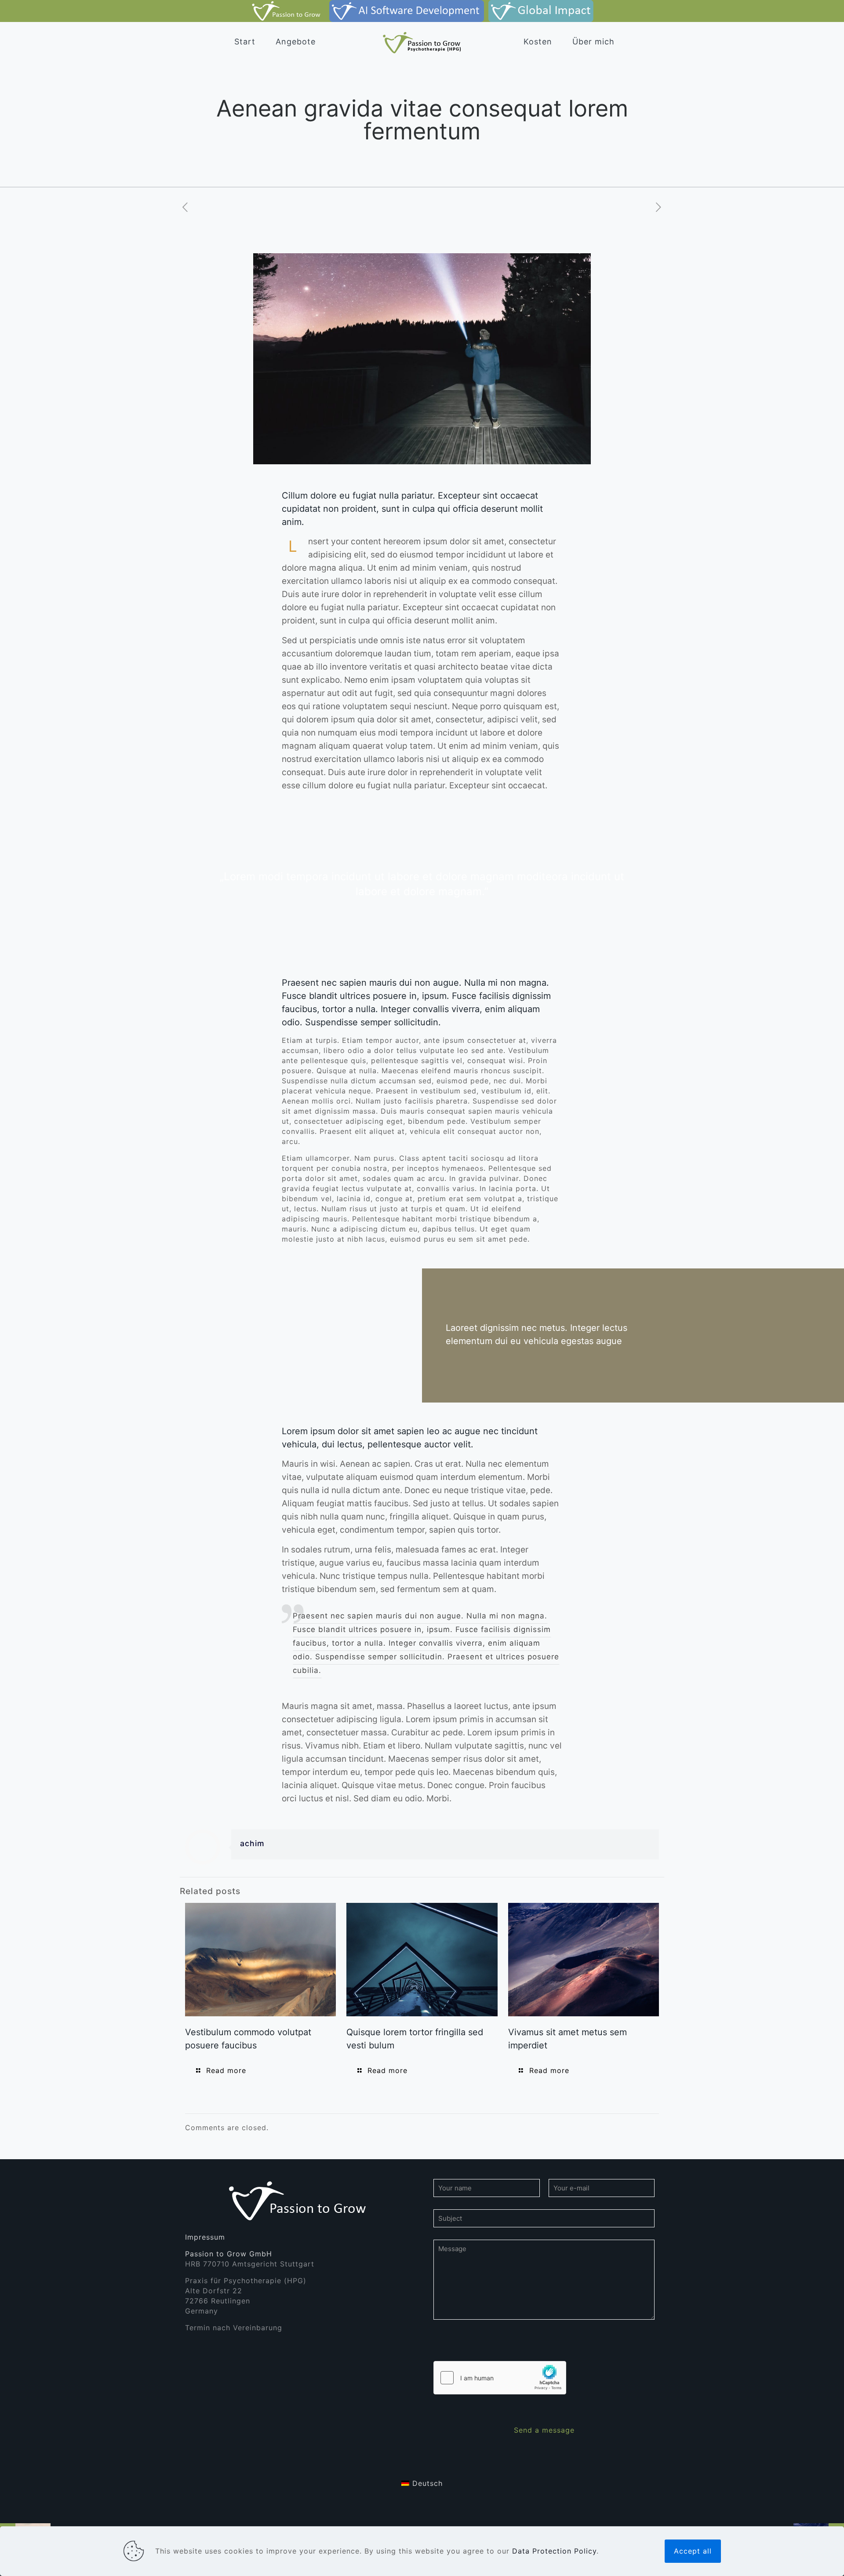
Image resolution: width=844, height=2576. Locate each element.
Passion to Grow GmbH (229, 2254)
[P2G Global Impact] (541, 11)
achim (252, 1843)
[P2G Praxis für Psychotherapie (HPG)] (422, 42)
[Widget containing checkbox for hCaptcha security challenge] (500, 2378)
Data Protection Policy (554, 2551)
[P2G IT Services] (406, 11)
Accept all (693, 2551)
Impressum (205, 2237)
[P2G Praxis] (288, 11)
